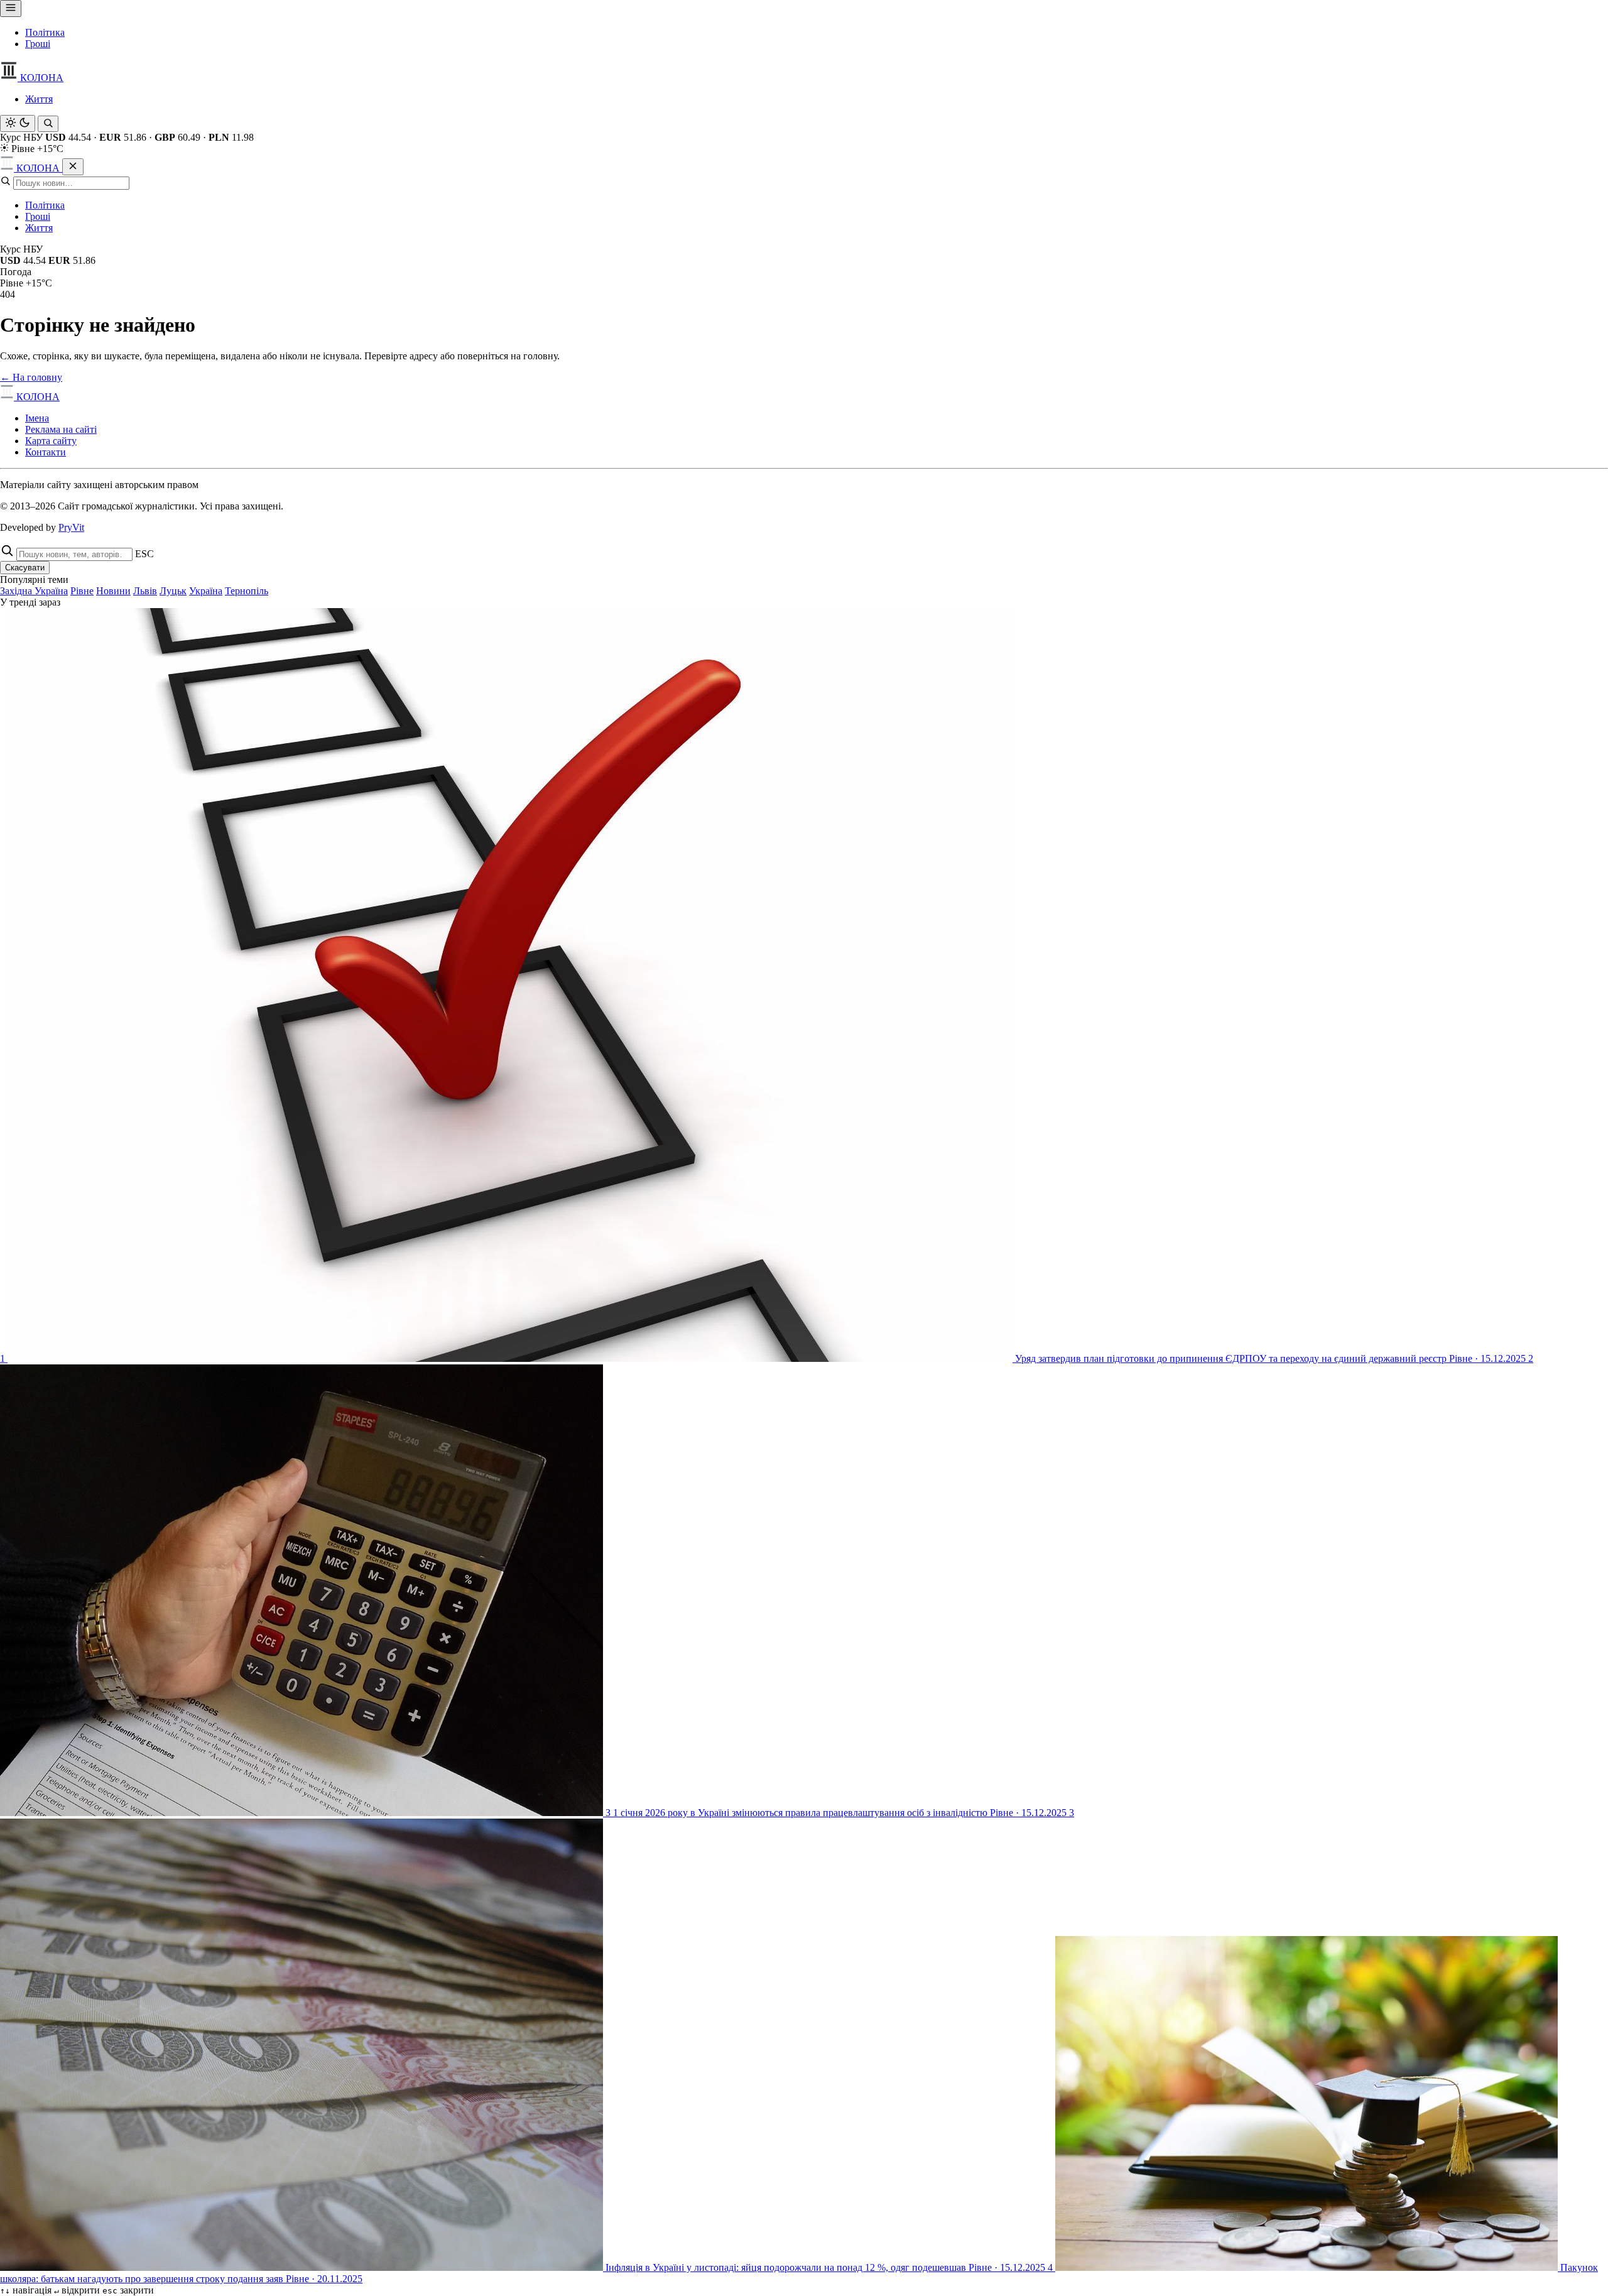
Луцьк (173, 591)
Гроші (38, 44)
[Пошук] (48, 124)
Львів (145, 591)
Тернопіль (247, 591)
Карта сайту (51, 441)
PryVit (71, 527)
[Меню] (11, 8)
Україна (206, 591)
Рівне (82, 591)
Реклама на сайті (61, 429)
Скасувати (25, 568)
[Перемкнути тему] (18, 123)
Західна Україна (34, 591)
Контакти (46, 452)
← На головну (31, 377)
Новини (113, 591)
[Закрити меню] (73, 167)
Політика (45, 32)
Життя (39, 99)
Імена (37, 418)
